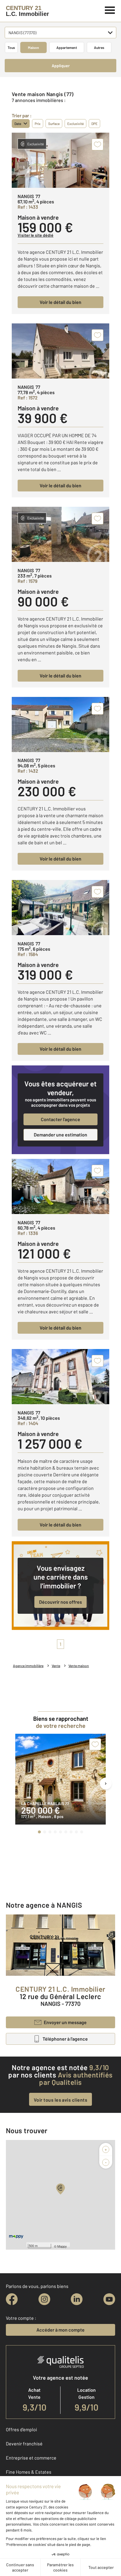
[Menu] (110, 9)
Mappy (62, 2246)
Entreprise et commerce (31, 2458)
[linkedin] (77, 2299)
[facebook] (12, 2299)
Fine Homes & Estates (29, 2472)
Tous (11, 47)
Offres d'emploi (21, 2429)
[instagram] (44, 2299)
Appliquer (61, 66)
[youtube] (109, 2299)
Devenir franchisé (24, 2443)
